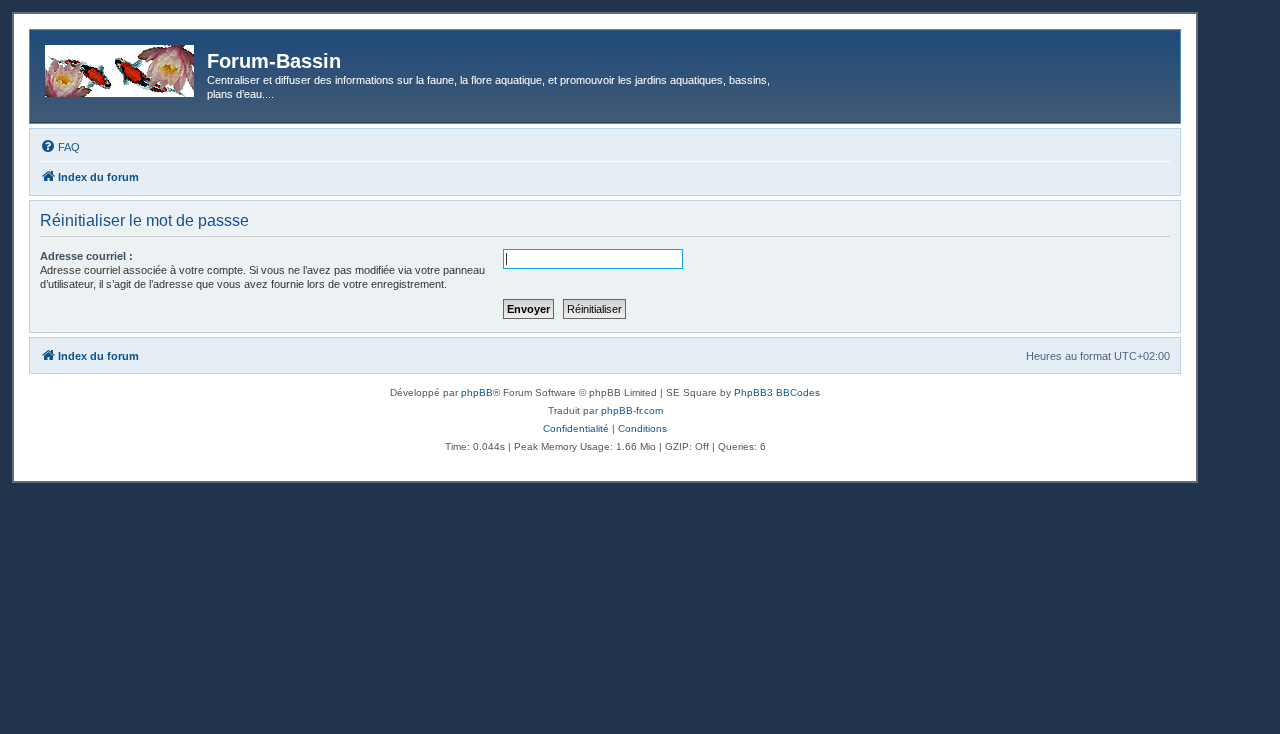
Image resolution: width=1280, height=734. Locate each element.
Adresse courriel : (86, 256)
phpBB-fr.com (632, 410)
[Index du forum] (121, 67)
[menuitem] (60, 147)
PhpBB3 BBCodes (777, 392)
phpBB (477, 392)
